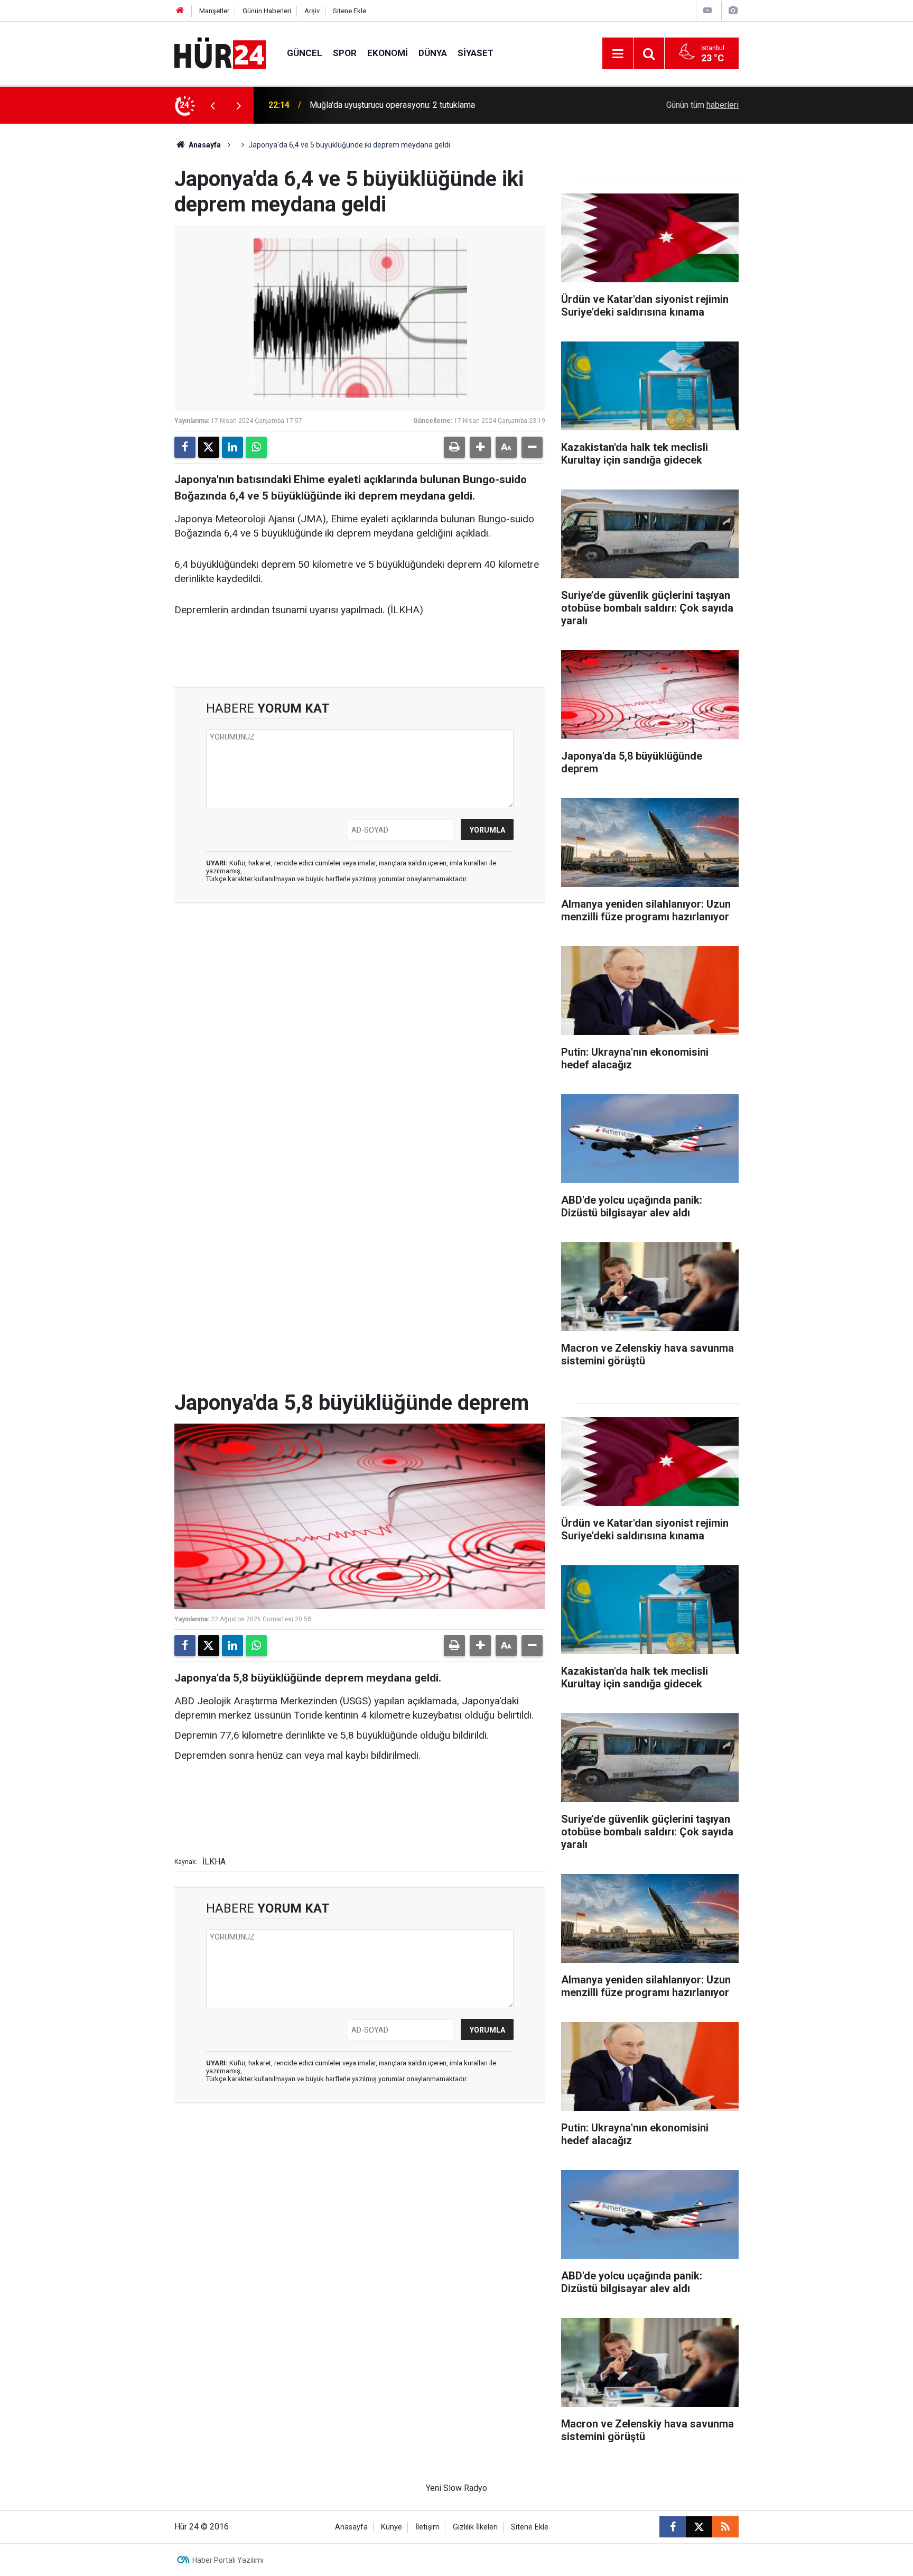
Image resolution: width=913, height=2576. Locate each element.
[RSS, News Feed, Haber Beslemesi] (725, 2527)
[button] (480, 447)
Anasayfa (204, 145)
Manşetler (214, 11)
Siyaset (476, 53)
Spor (345, 53)
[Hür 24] (220, 53)
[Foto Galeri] (733, 10)
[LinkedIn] (232, 447)
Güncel (305, 53)
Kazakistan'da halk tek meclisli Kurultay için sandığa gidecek (421, 105)
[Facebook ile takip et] (673, 2527)
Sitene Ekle (350, 11)
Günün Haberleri (267, 11)
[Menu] (618, 54)
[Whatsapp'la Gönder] (256, 447)
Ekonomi (388, 53)
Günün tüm (702, 105)
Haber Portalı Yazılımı (228, 2560)
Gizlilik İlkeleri (475, 2527)
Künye (392, 2527)
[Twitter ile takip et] (699, 2527)
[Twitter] (209, 447)
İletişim (427, 2527)
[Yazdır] (454, 447)
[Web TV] (707, 10)
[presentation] (212, 105)
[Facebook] (185, 447)
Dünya (433, 53)
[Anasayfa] (180, 11)
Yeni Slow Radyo (456, 2488)
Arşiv (312, 11)
